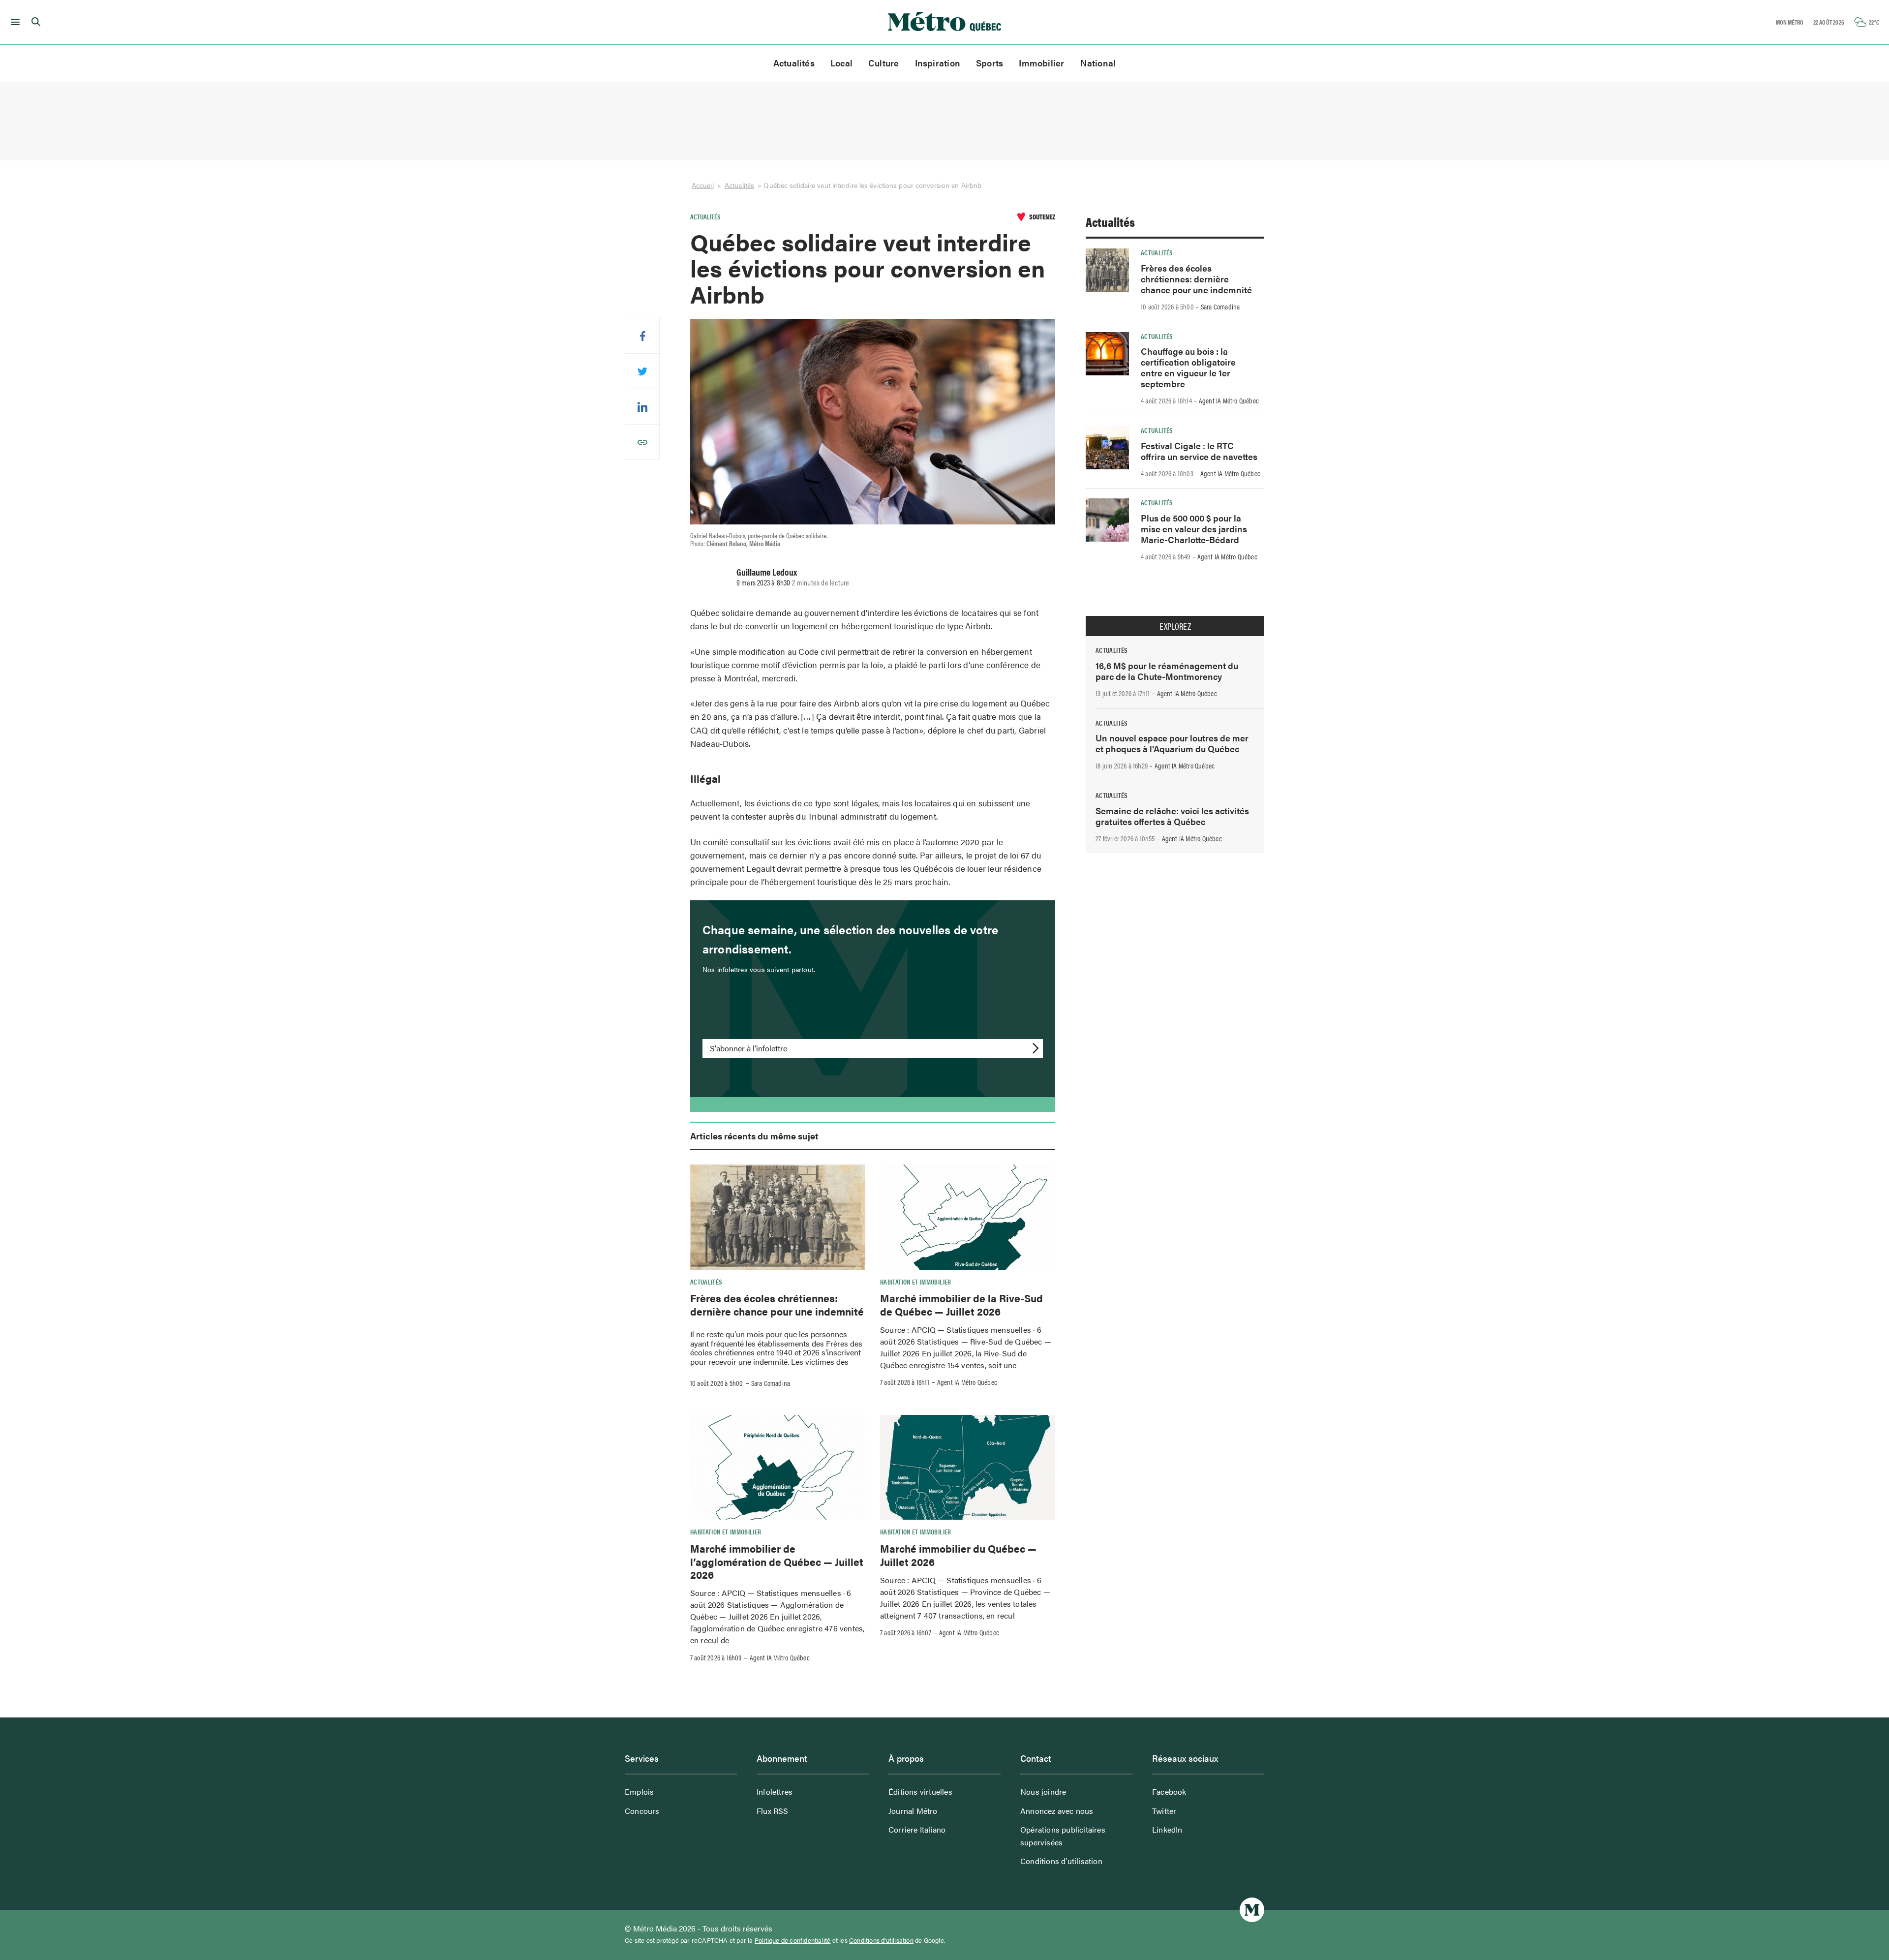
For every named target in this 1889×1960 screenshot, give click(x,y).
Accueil (703, 185)
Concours (642, 1811)
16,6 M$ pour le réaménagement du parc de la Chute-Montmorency (1167, 671)
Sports (990, 63)
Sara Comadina (771, 1383)
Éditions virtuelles (920, 1792)
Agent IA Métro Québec (967, 1382)
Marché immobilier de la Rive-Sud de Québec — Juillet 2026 (961, 1304)
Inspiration (938, 63)
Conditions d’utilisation (1061, 1861)
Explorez (1175, 626)
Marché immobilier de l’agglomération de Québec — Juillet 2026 (777, 1561)
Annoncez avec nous (1057, 1811)
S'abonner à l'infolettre (748, 1048)
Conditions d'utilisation (881, 1940)
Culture (884, 63)
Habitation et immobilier (916, 1282)
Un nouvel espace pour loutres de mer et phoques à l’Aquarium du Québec (1172, 743)
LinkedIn (1167, 1829)
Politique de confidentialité (793, 1940)
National (1098, 63)
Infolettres (775, 1792)
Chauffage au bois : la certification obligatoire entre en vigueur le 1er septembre (1188, 367)
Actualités (794, 63)
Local (841, 63)
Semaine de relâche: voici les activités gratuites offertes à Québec (1172, 816)
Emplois (639, 1792)
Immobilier (1041, 63)
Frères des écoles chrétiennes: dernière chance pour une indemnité (777, 1304)
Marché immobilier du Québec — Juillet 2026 (958, 1555)
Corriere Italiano (917, 1829)
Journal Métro (913, 1811)
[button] (14, 22)
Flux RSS (773, 1811)
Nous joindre (1043, 1792)
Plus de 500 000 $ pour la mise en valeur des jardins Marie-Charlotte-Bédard (1194, 529)
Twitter (1164, 1811)
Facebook (1169, 1792)
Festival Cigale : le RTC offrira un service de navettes (1199, 451)
